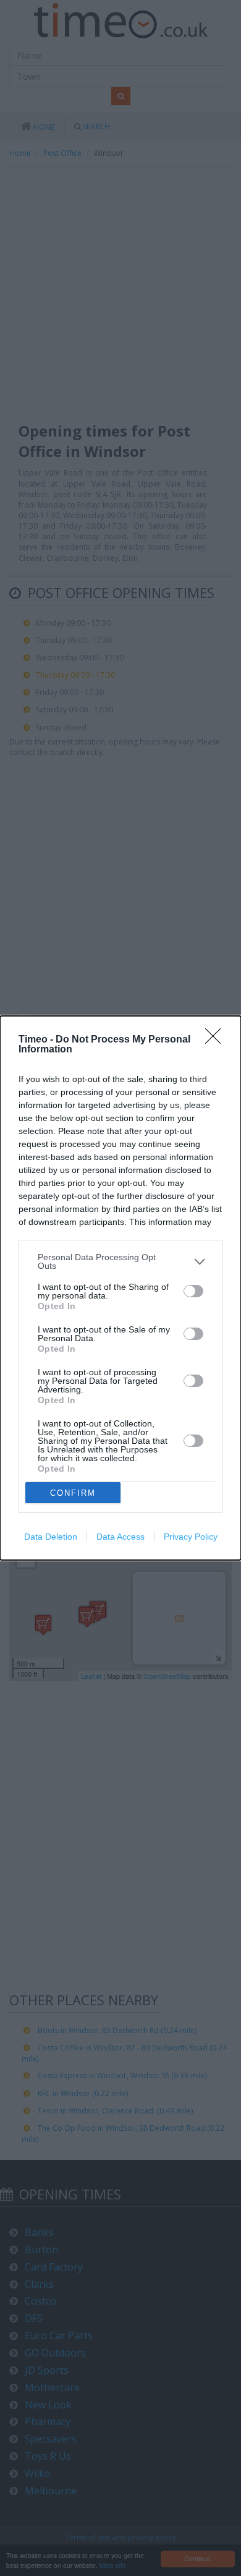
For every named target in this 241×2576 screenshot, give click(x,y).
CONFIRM (73, 1493)
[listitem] (120, 1261)
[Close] (217, 1040)
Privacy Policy (191, 1537)
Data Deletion (51, 1537)
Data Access (120, 1537)
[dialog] (120, 1288)
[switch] (193, 1291)
